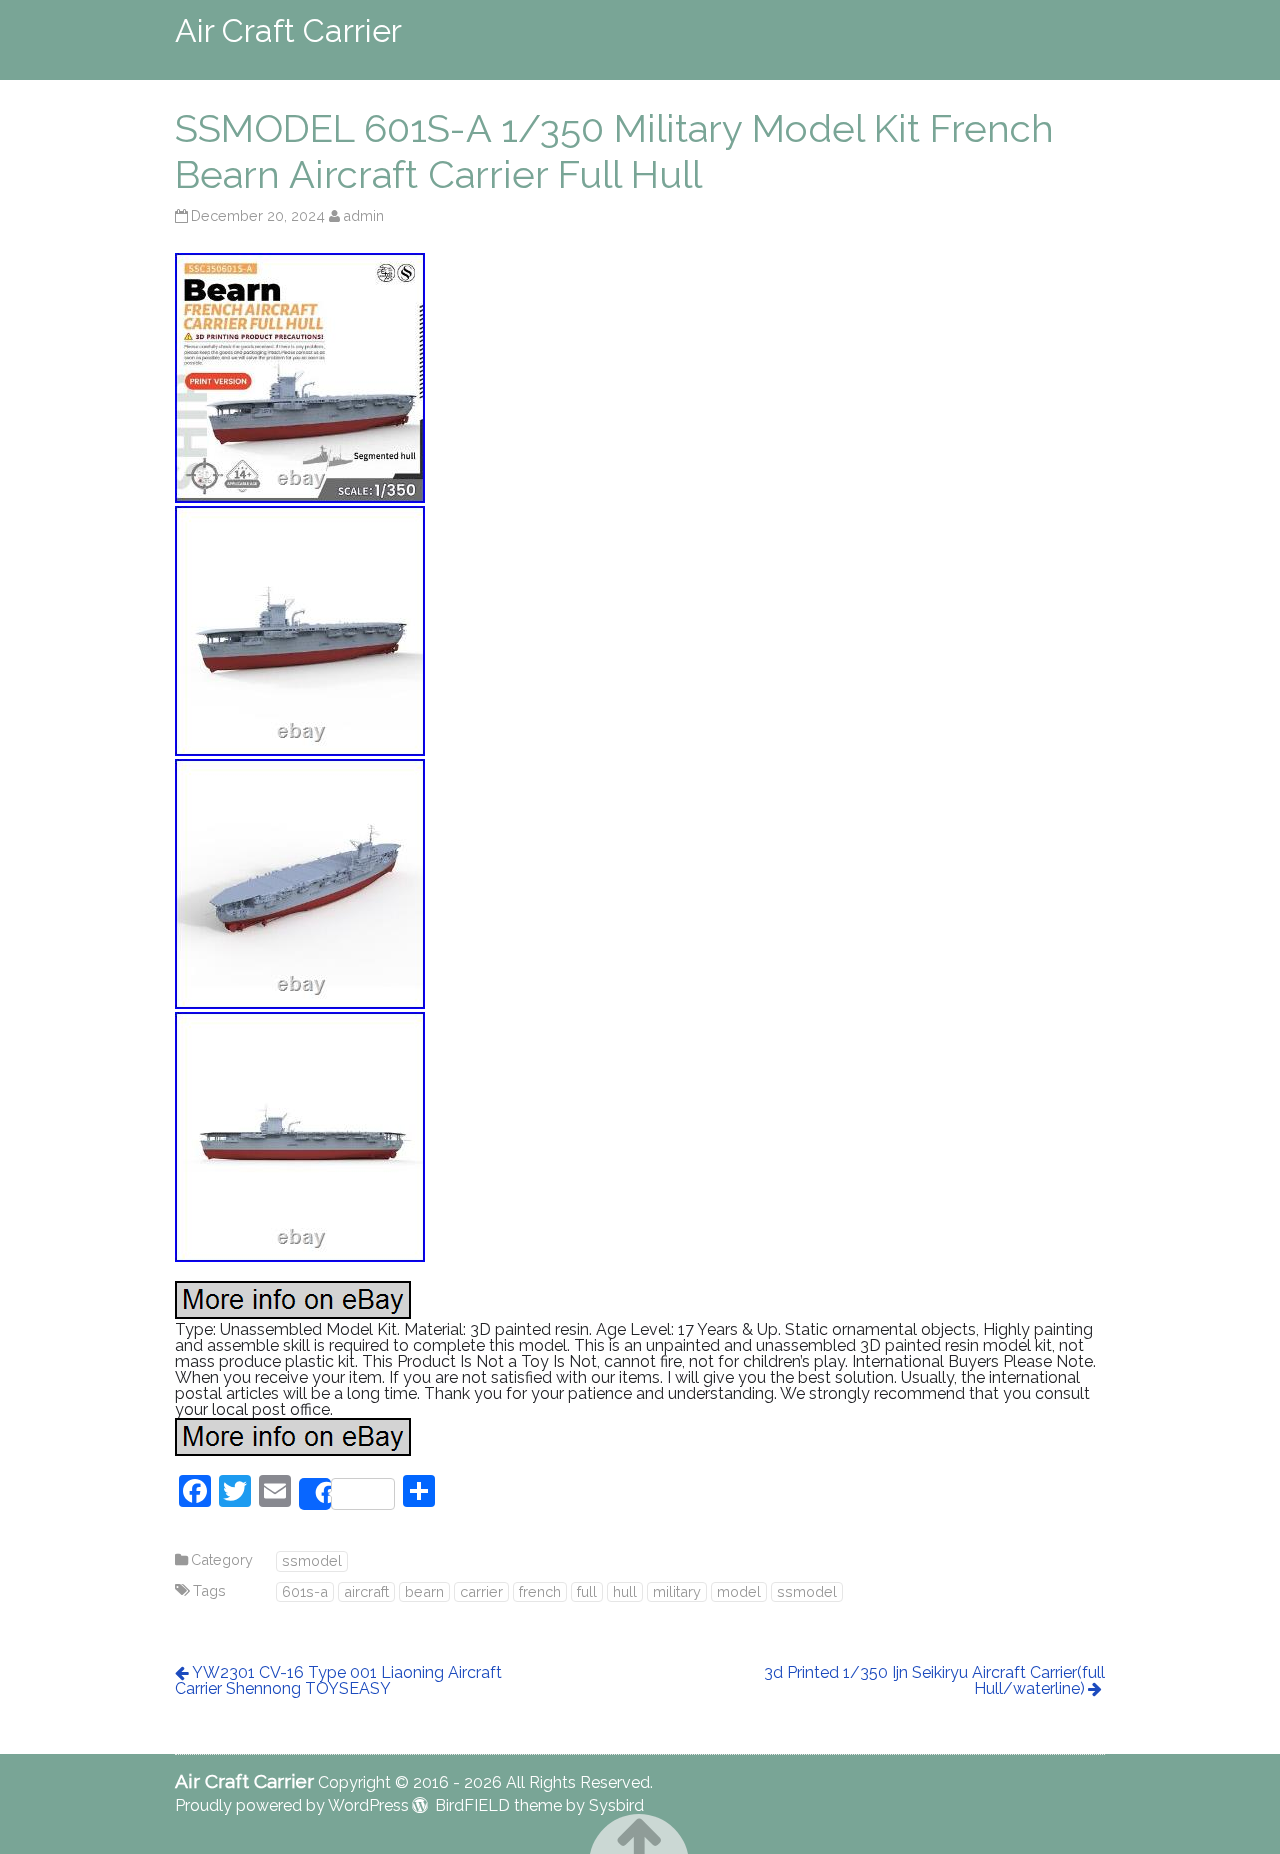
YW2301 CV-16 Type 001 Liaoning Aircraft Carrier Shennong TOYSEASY (338, 1680)
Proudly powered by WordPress (292, 1805)
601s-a (305, 1591)
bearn (424, 1591)
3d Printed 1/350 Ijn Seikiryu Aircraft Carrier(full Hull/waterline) (934, 1680)
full (587, 1591)
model (739, 1591)
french (540, 1591)
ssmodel (312, 1560)
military (677, 1591)
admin (363, 215)
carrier (481, 1591)
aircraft (366, 1591)
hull (625, 1591)
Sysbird (616, 1805)
